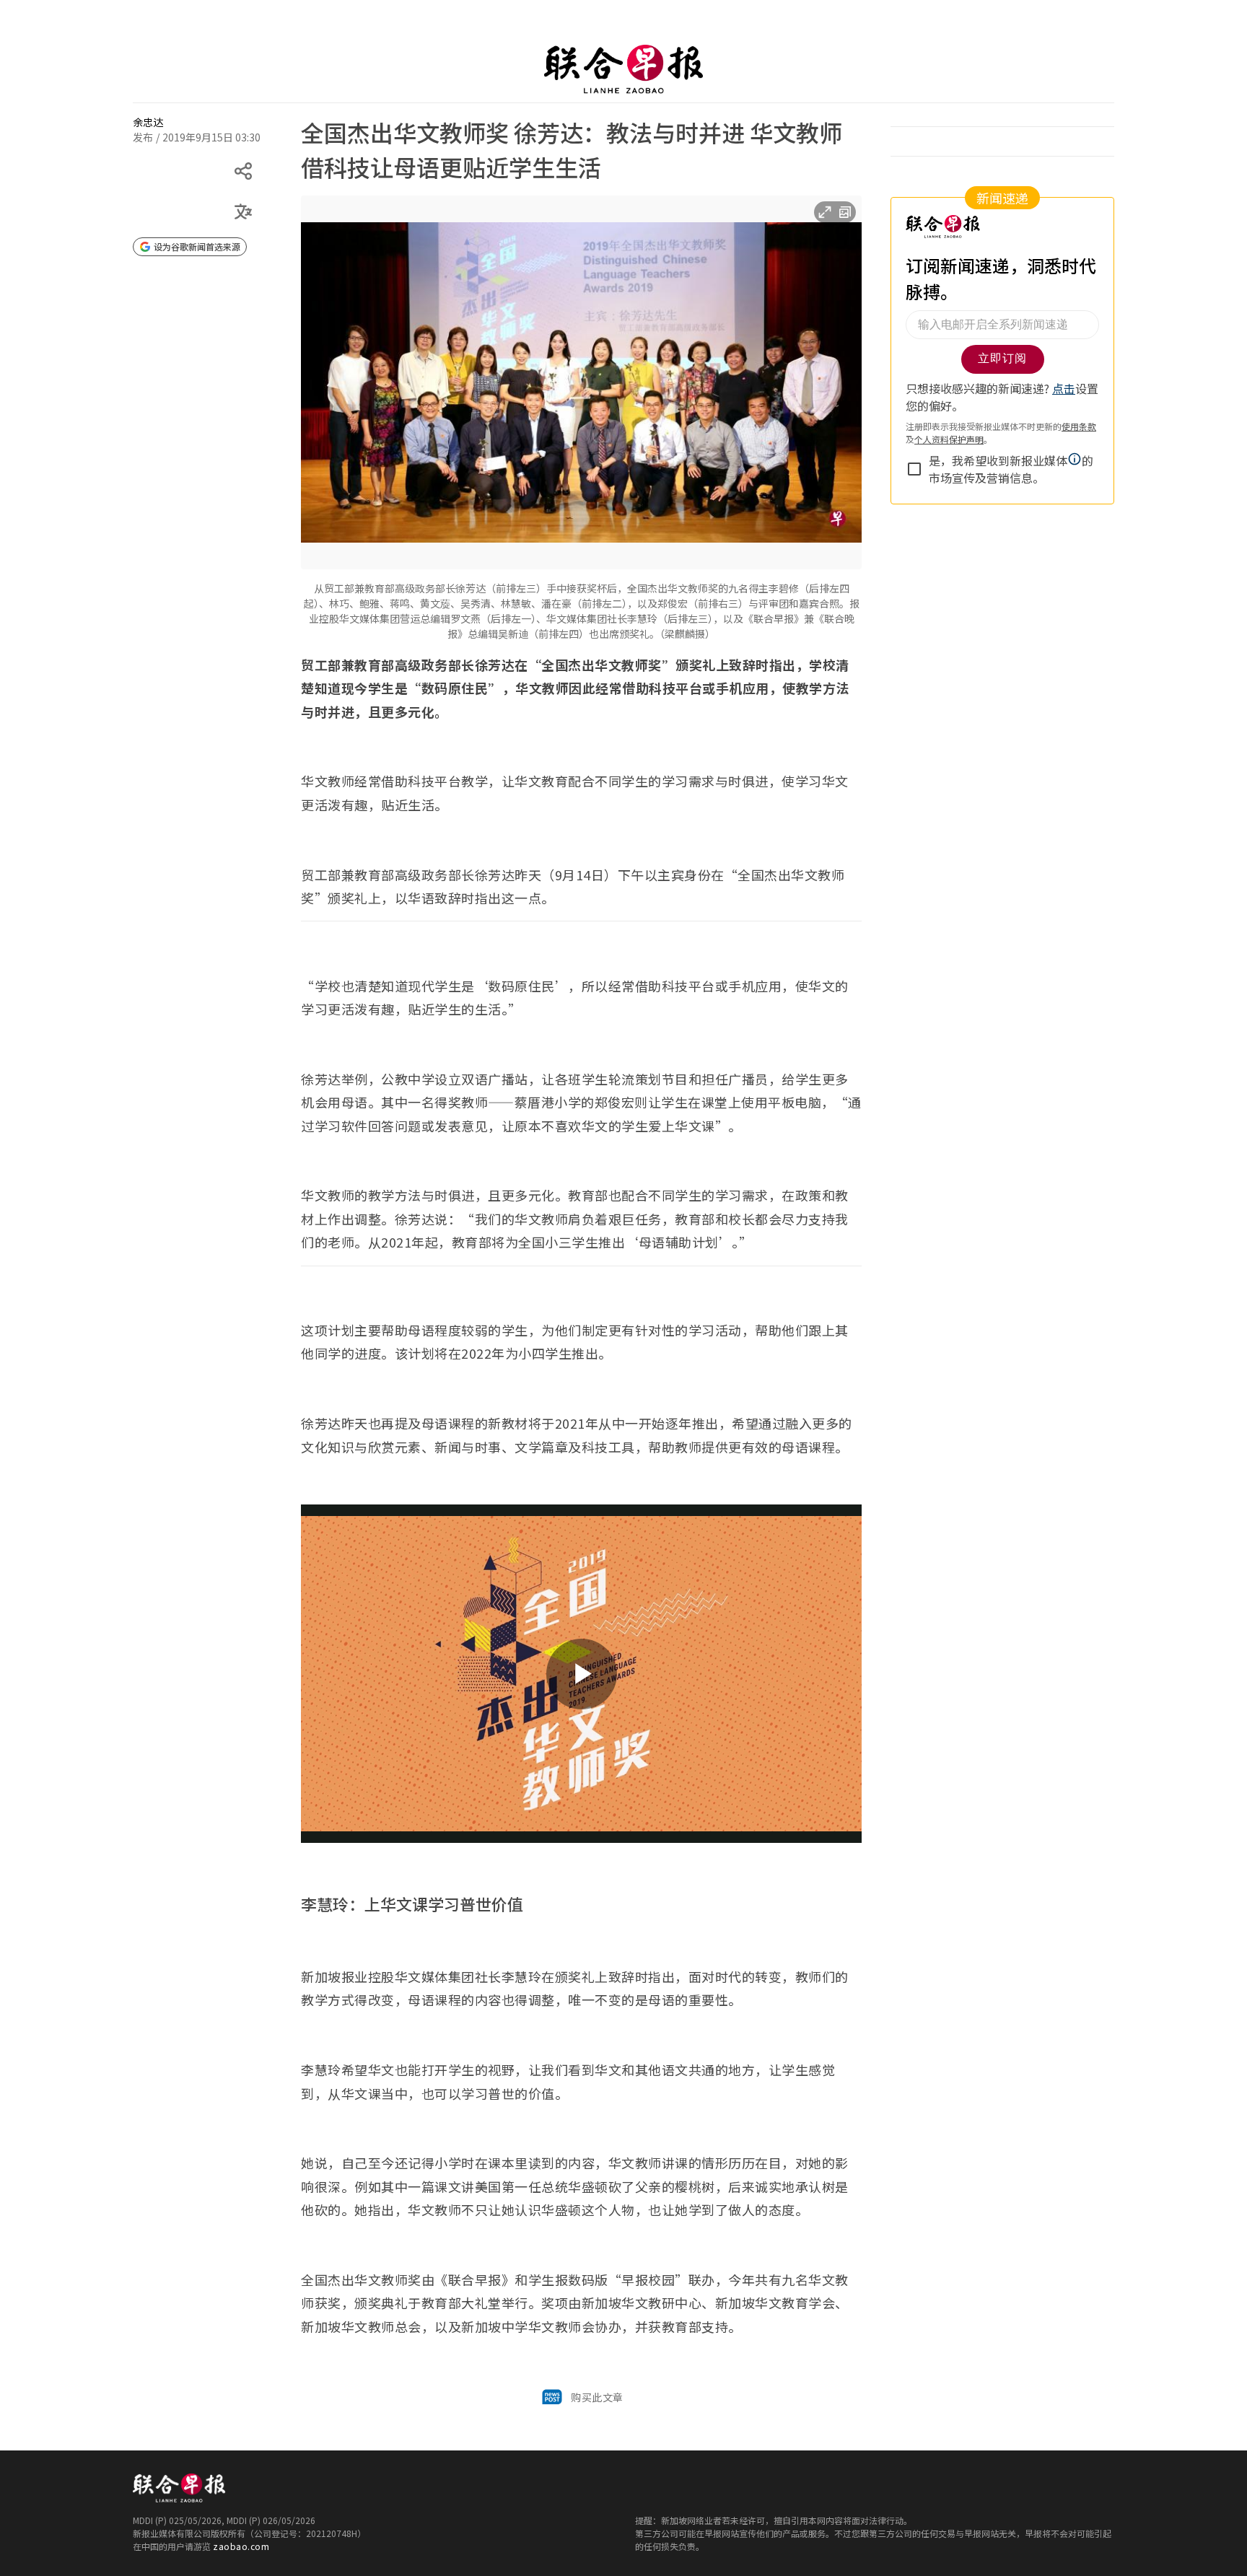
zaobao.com (241, 2546)
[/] (623, 69)
